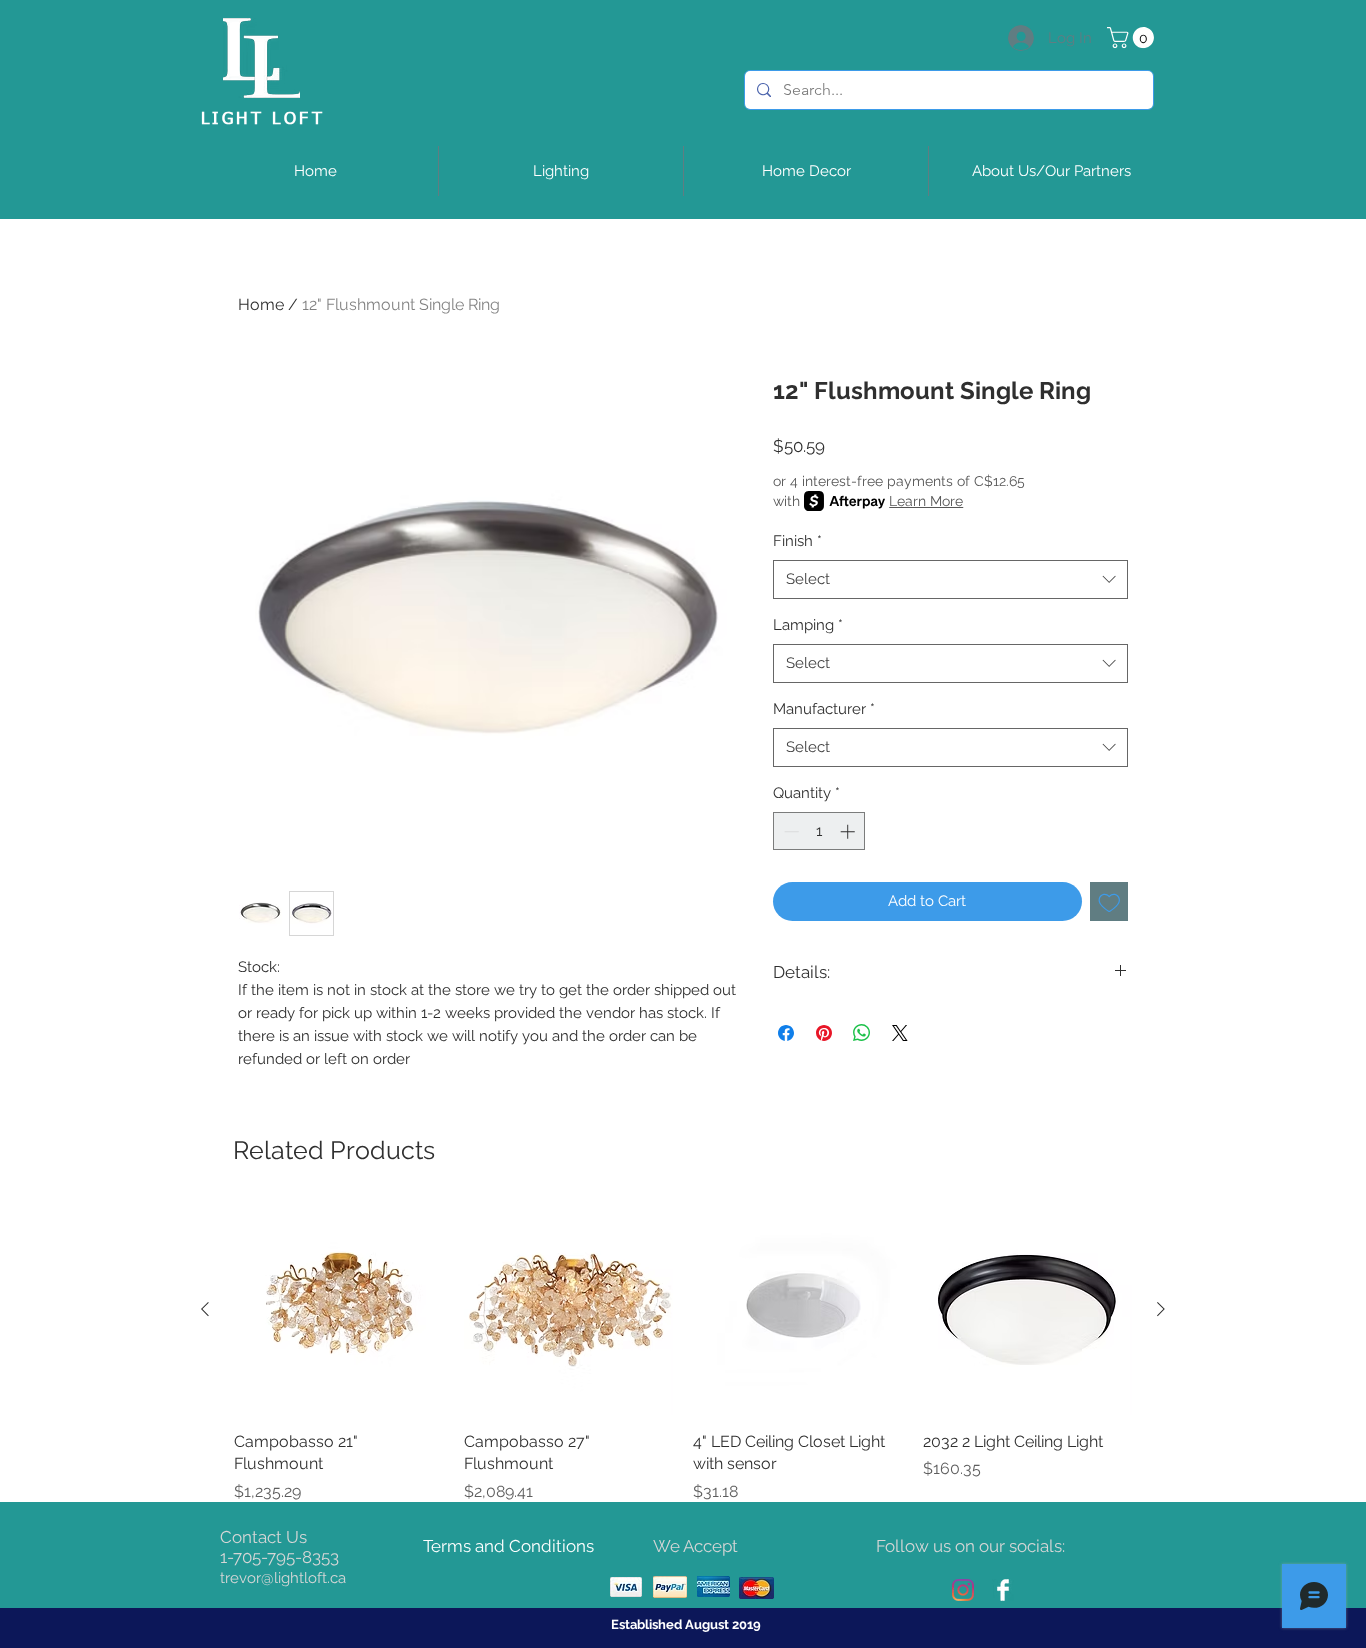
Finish (797, 541)
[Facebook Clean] (1003, 1590)
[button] (1133, 37)
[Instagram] (963, 1590)
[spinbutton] (819, 831)
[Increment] (849, 831)
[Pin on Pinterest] (824, 1033)
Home (261, 304)
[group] (683, 1354)
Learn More (926, 501)
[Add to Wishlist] (1109, 901)
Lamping (808, 625)
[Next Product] (1161, 1309)
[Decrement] (789, 831)
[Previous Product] (205, 1309)
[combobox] (950, 579)
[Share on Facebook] (786, 1033)
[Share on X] (900, 1033)
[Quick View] (339, 1310)
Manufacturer (824, 709)
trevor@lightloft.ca (283, 1578)
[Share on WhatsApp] (862, 1033)
